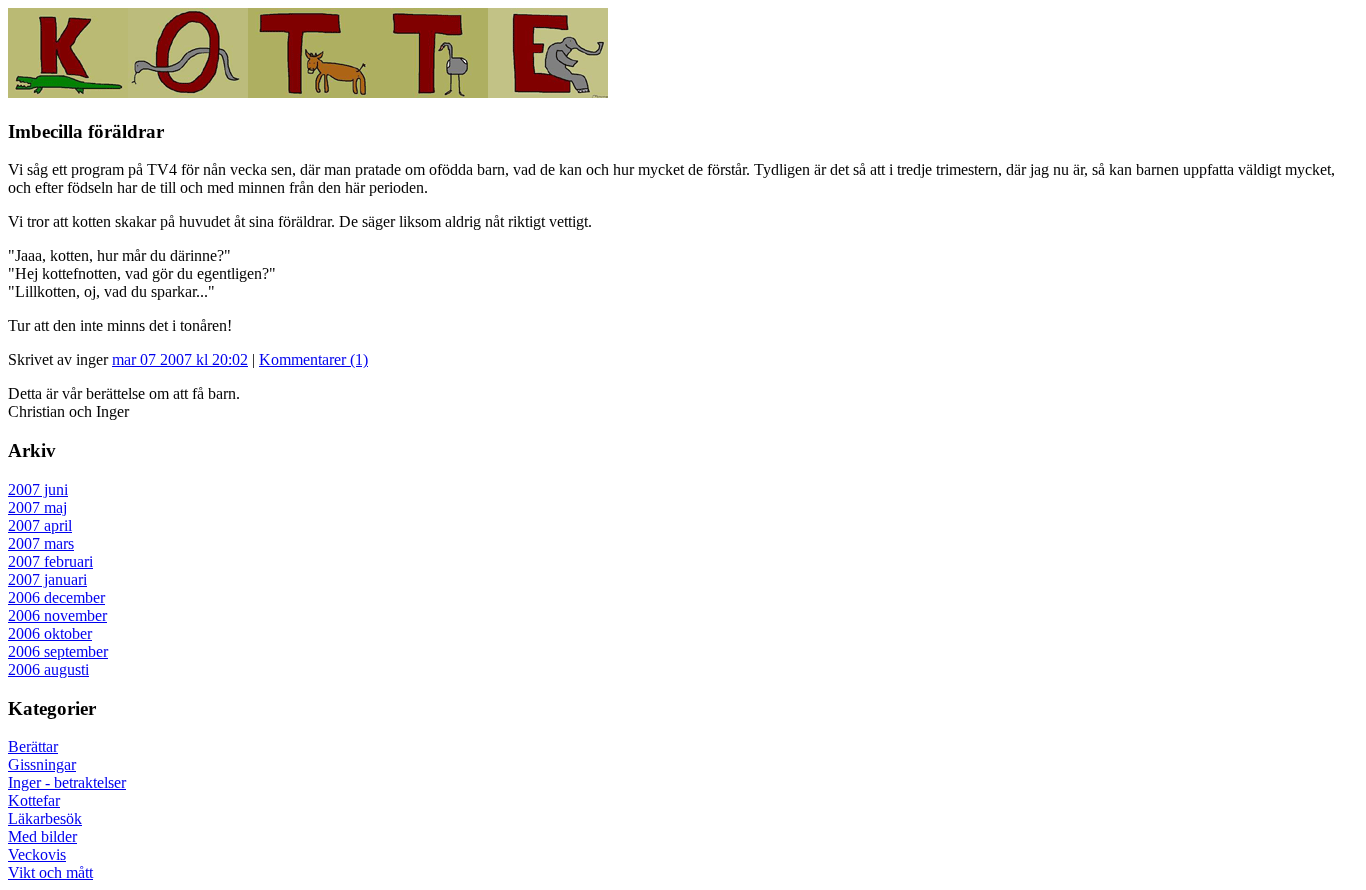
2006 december (56, 597)
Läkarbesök (45, 818)
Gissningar (42, 764)
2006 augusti (48, 669)
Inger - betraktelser (67, 782)
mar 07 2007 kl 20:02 (180, 359)
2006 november (57, 615)
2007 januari (47, 579)
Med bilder (42, 836)
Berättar (33, 746)
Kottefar (34, 800)
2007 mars (41, 543)
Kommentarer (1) (313, 359)
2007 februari (50, 561)
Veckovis (37, 854)
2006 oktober (50, 633)
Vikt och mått (50, 872)
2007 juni (38, 489)
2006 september (58, 651)
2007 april (40, 525)
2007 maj (37, 507)
